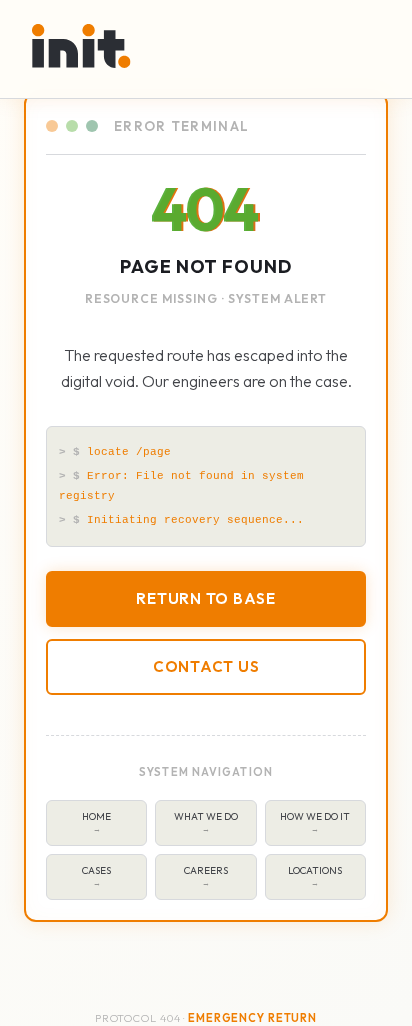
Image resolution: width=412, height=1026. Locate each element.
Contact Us (206, 666)
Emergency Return (252, 1018)
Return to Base (206, 598)
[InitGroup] (81, 46)
